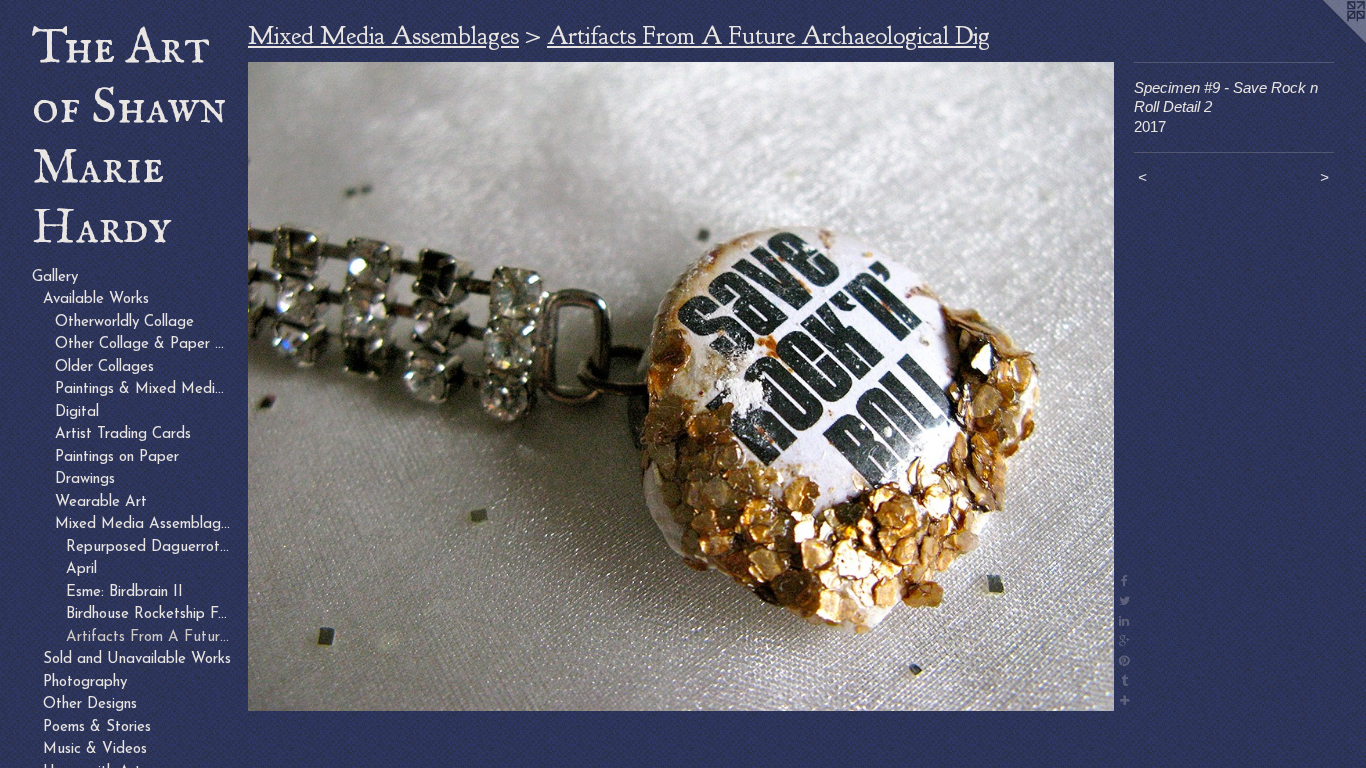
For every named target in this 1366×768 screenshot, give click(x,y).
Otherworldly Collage (124, 322)
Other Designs (90, 704)
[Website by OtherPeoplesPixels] (1326, 40)
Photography (85, 682)
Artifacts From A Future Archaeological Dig (149, 637)
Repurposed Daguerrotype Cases (149, 547)
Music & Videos (95, 749)
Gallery (55, 277)
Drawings (85, 479)
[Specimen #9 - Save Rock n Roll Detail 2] (681, 387)
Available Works (96, 299)
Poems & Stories (97, 727)
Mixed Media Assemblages (144, 524)
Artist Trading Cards (123, 434)
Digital (77, 412)
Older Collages (104, 367)
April (81, 569)
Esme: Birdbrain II (124, 592)
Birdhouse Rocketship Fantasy (149, 614)
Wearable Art (101, 502)
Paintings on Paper (117, 457)
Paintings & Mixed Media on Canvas (144, 389)
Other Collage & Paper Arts (144, 344)
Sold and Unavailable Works (137, 659)
